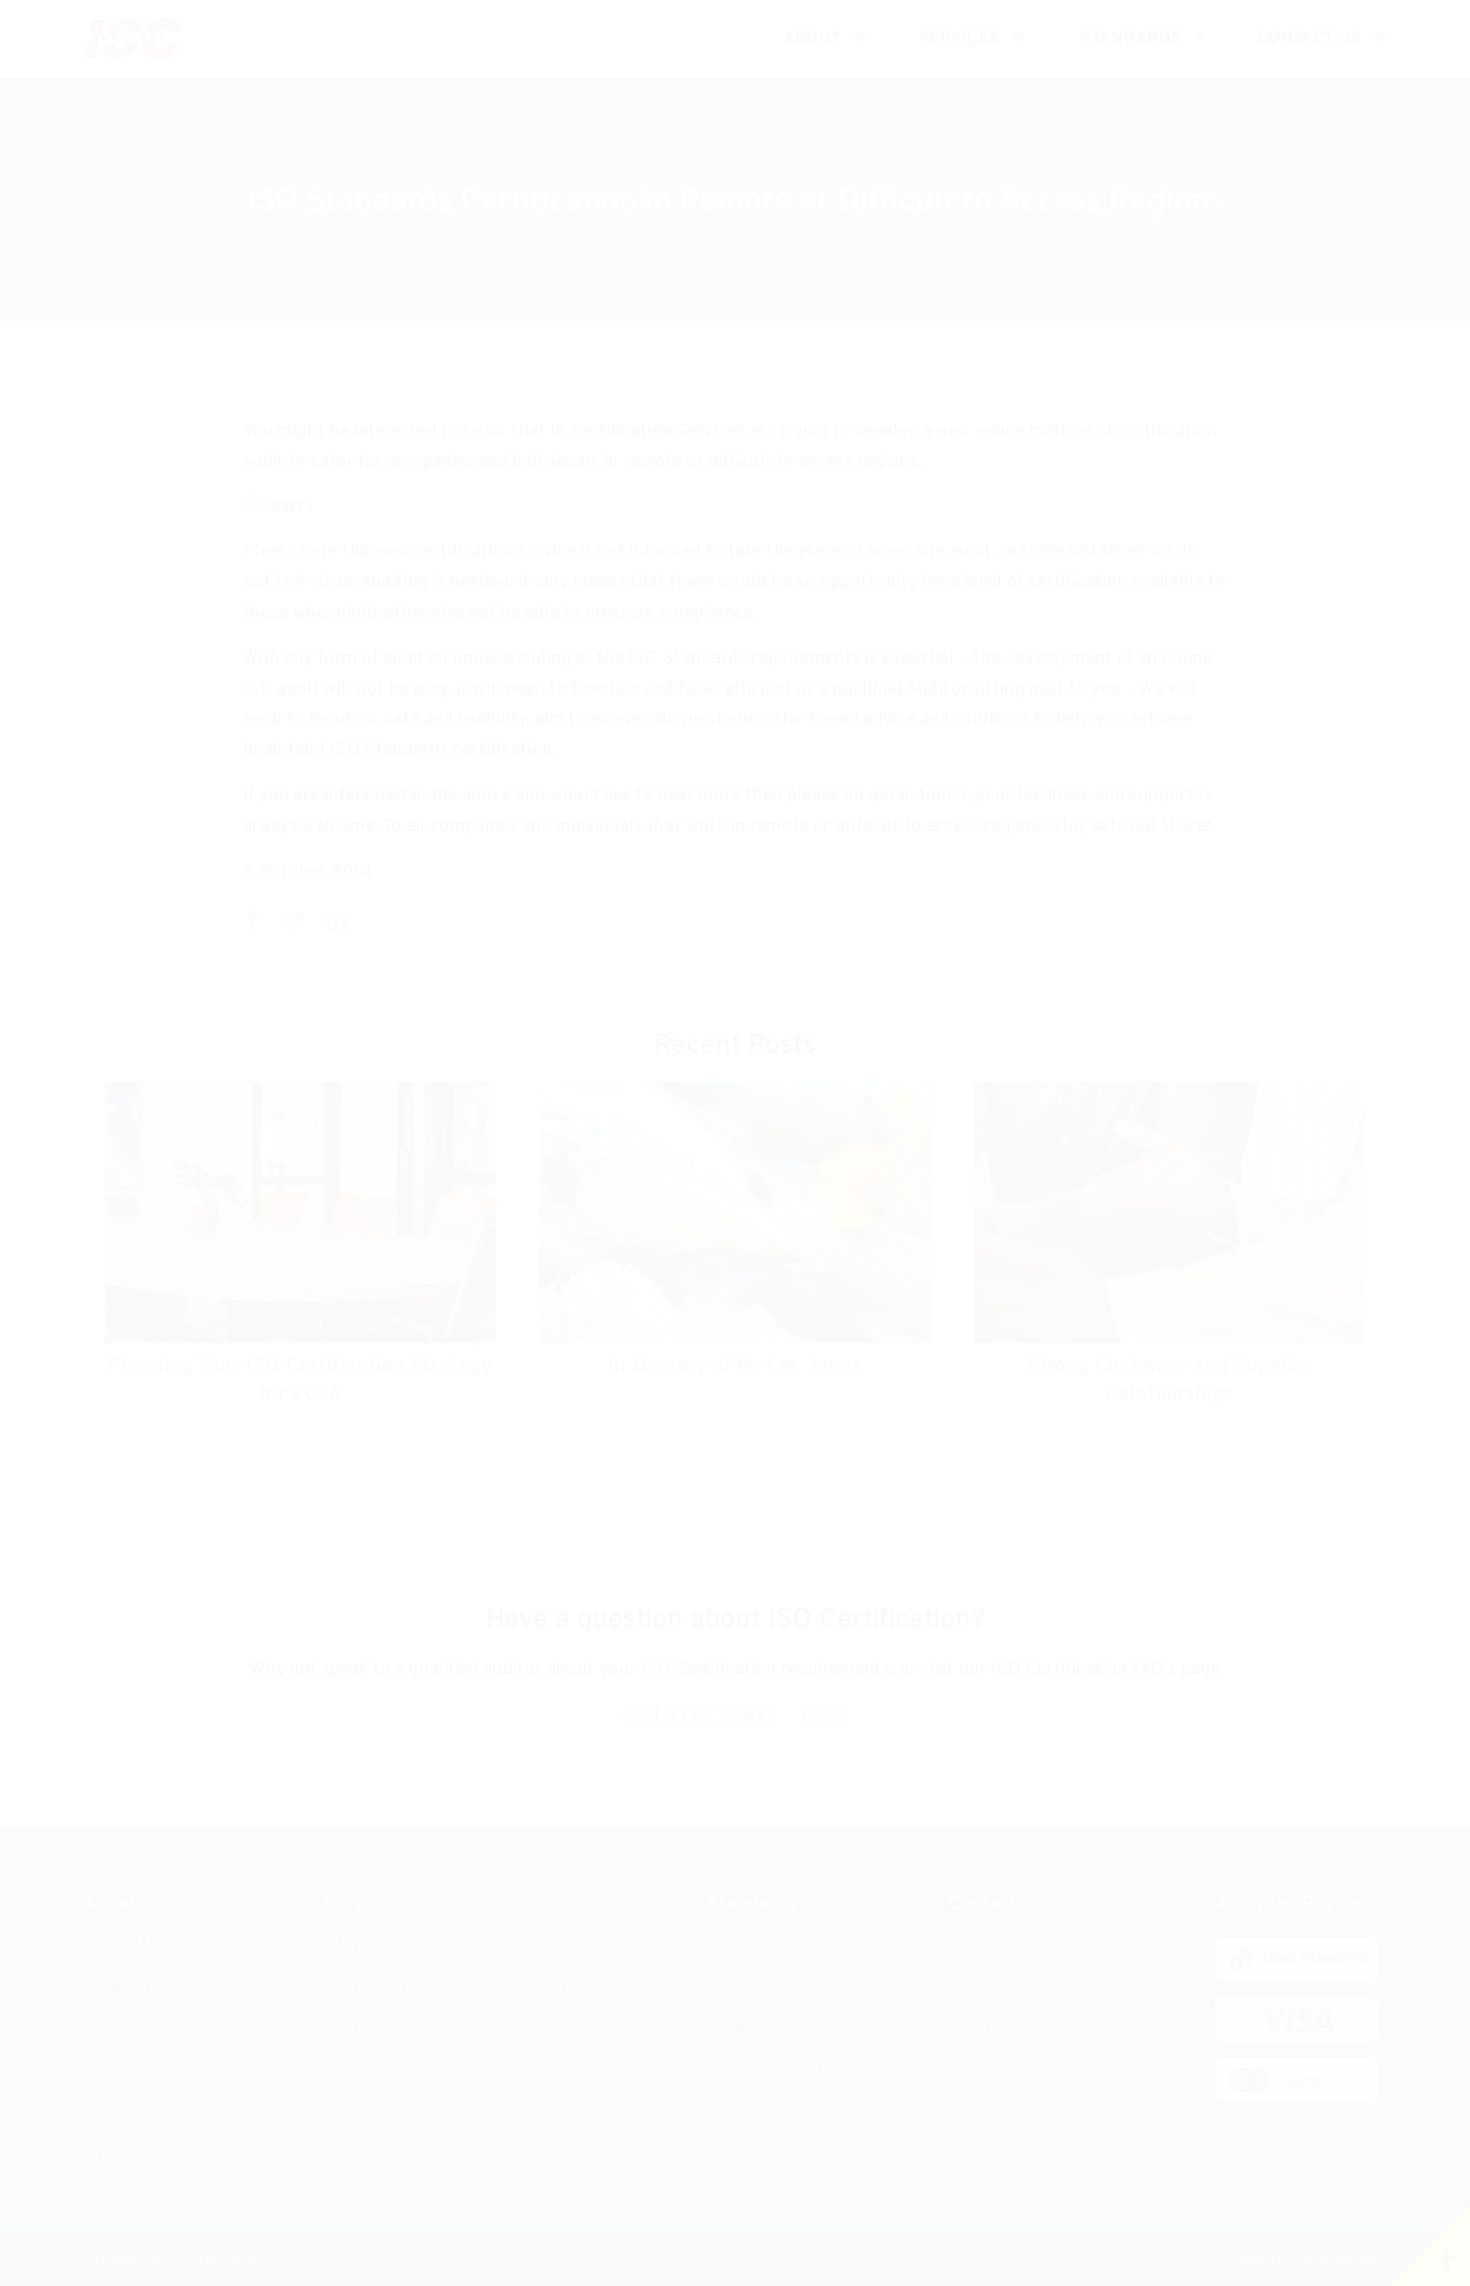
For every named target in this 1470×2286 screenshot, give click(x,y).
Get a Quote (998, 1988)
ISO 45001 (750, 2028)
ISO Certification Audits (420, 1947)
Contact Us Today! (698, 1714)
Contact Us (1309, 38)
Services (960, 38)
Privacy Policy (140, 2150)
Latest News (133, 2028)
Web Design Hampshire (1314, 2261)
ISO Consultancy (392, 2028)
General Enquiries (1021, 1947)
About (812, 38)
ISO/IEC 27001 (767, 2069)
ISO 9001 (745, 1947)
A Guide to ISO (142, 2109)
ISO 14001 (748, 1988)
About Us (121, 1947)
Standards (1130, 38)
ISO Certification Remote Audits (454, 1988)
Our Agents (129, 1988)
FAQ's (825, 1714)
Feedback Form (1011, 2028)
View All (739, 2109)
